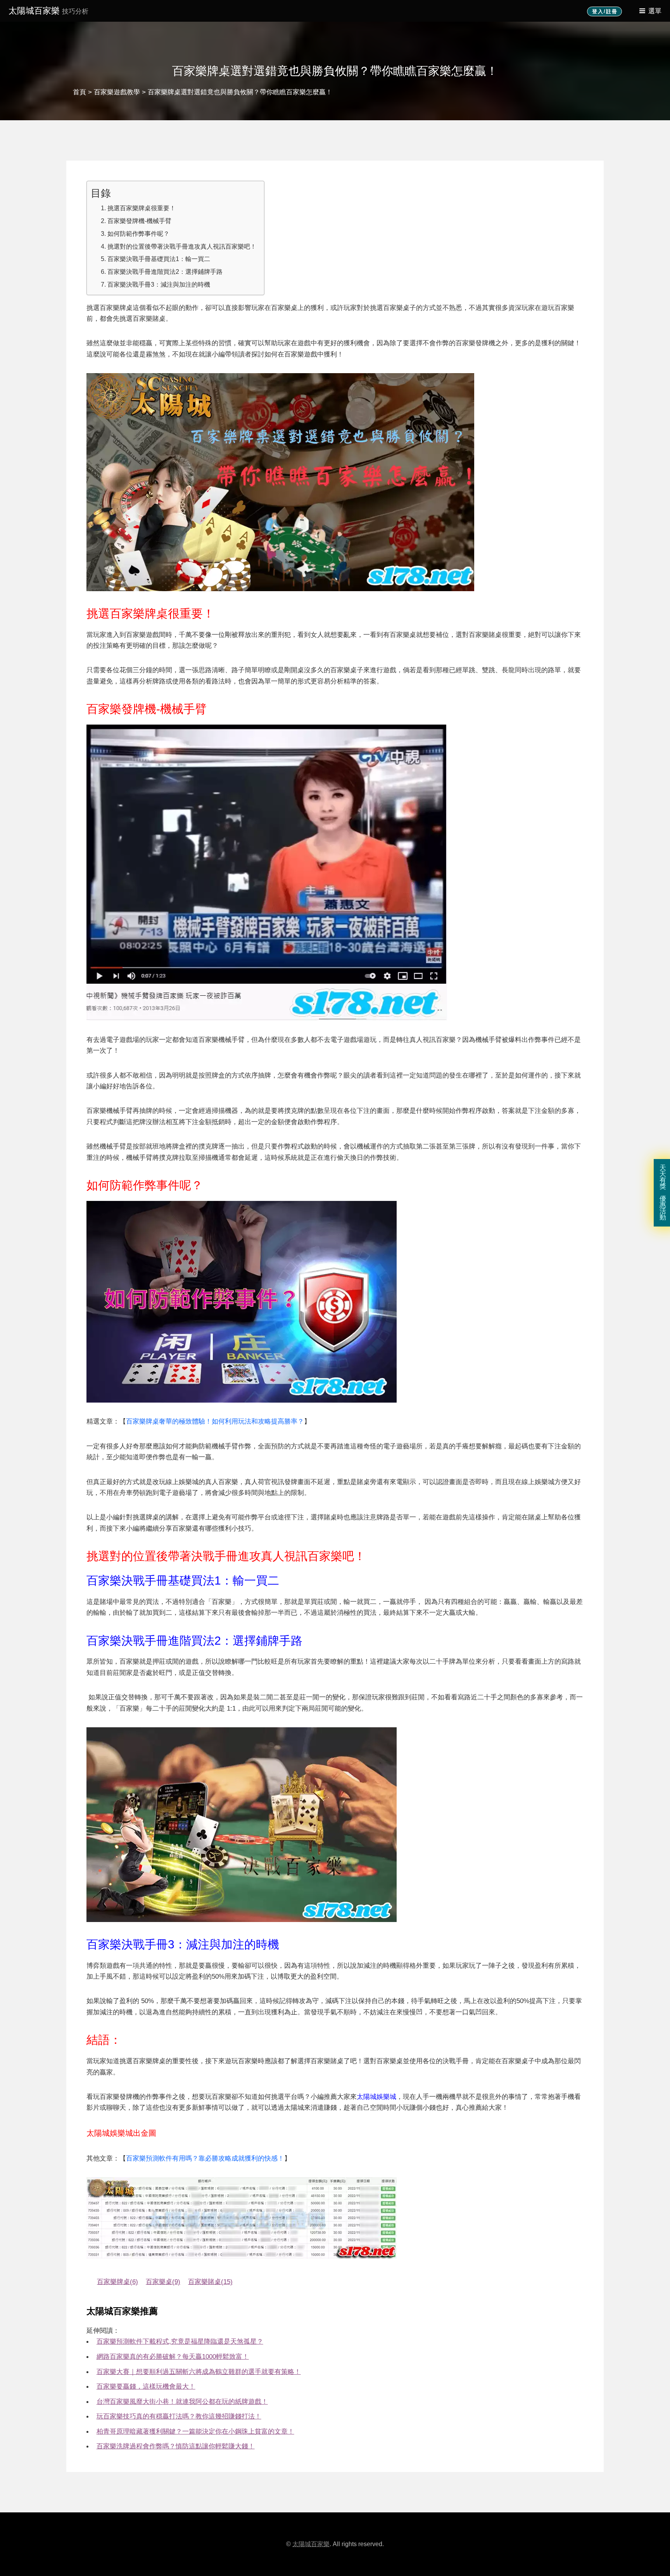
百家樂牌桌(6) (117, 2282)
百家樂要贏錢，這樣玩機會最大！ (146, 2386)
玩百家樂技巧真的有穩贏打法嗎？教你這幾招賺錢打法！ (179, 2416)
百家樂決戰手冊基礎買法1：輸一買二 (159, 259)
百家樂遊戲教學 (117, 92)
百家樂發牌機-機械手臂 (139, 221)
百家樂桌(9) (163, 2282)
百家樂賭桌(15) (210, 2282)
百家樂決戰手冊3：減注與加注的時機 (159, 284)
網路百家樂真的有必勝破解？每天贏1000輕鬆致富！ (173, 2356)
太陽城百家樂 (48, 11)
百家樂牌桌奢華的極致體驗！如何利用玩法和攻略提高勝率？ (215, 1421)
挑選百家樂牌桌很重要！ (142, 208)
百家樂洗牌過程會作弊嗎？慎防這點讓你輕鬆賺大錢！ (176, 2446)
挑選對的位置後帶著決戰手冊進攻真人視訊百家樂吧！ (182, 246)
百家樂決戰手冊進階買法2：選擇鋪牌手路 (165, 272)
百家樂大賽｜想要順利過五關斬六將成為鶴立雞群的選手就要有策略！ (199, 2372)
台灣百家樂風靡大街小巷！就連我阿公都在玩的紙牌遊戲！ (182, 2401)
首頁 (79, 92)
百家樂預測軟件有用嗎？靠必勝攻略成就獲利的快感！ (205, 2158)
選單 (655, 11)
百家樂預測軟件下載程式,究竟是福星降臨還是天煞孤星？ (180, 2341)
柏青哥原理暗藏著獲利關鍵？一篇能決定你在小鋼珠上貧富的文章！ (195, 2431)
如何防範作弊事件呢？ (138, 234)
